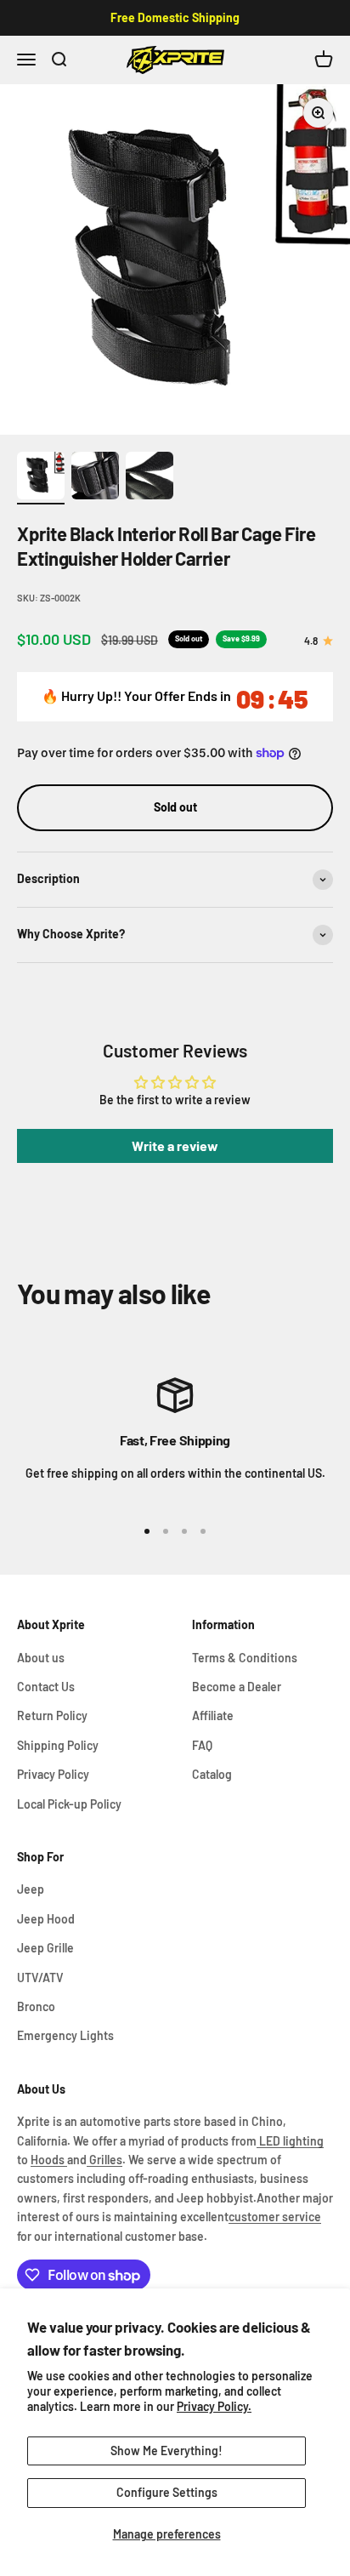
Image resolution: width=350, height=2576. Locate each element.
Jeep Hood (46, 1919)
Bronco (36, 2006)
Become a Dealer (237, 1687)
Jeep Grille (45, 1948)
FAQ (202, 1745)
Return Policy (52, 1715)
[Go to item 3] (150, 478)
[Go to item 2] (95, 478)
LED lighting (290, 2141)
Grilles (104, 2160)
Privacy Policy (53, 1774)
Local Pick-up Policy (69, 1804)
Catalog (212, 1774)
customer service (275, 2217)
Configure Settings (167, 2492)
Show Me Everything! (167, 2451)
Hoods (49, 2160)
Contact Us (46, 1687)
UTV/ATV (40, 1978)
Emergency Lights (65, 2035)
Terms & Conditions (245, 1658)
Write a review (175, 1146)
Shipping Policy (58, 1745)
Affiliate (213, 1715)
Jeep (31, 1889)
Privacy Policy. (214, 2406)
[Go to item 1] (41, 478)
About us (41, 1658)
